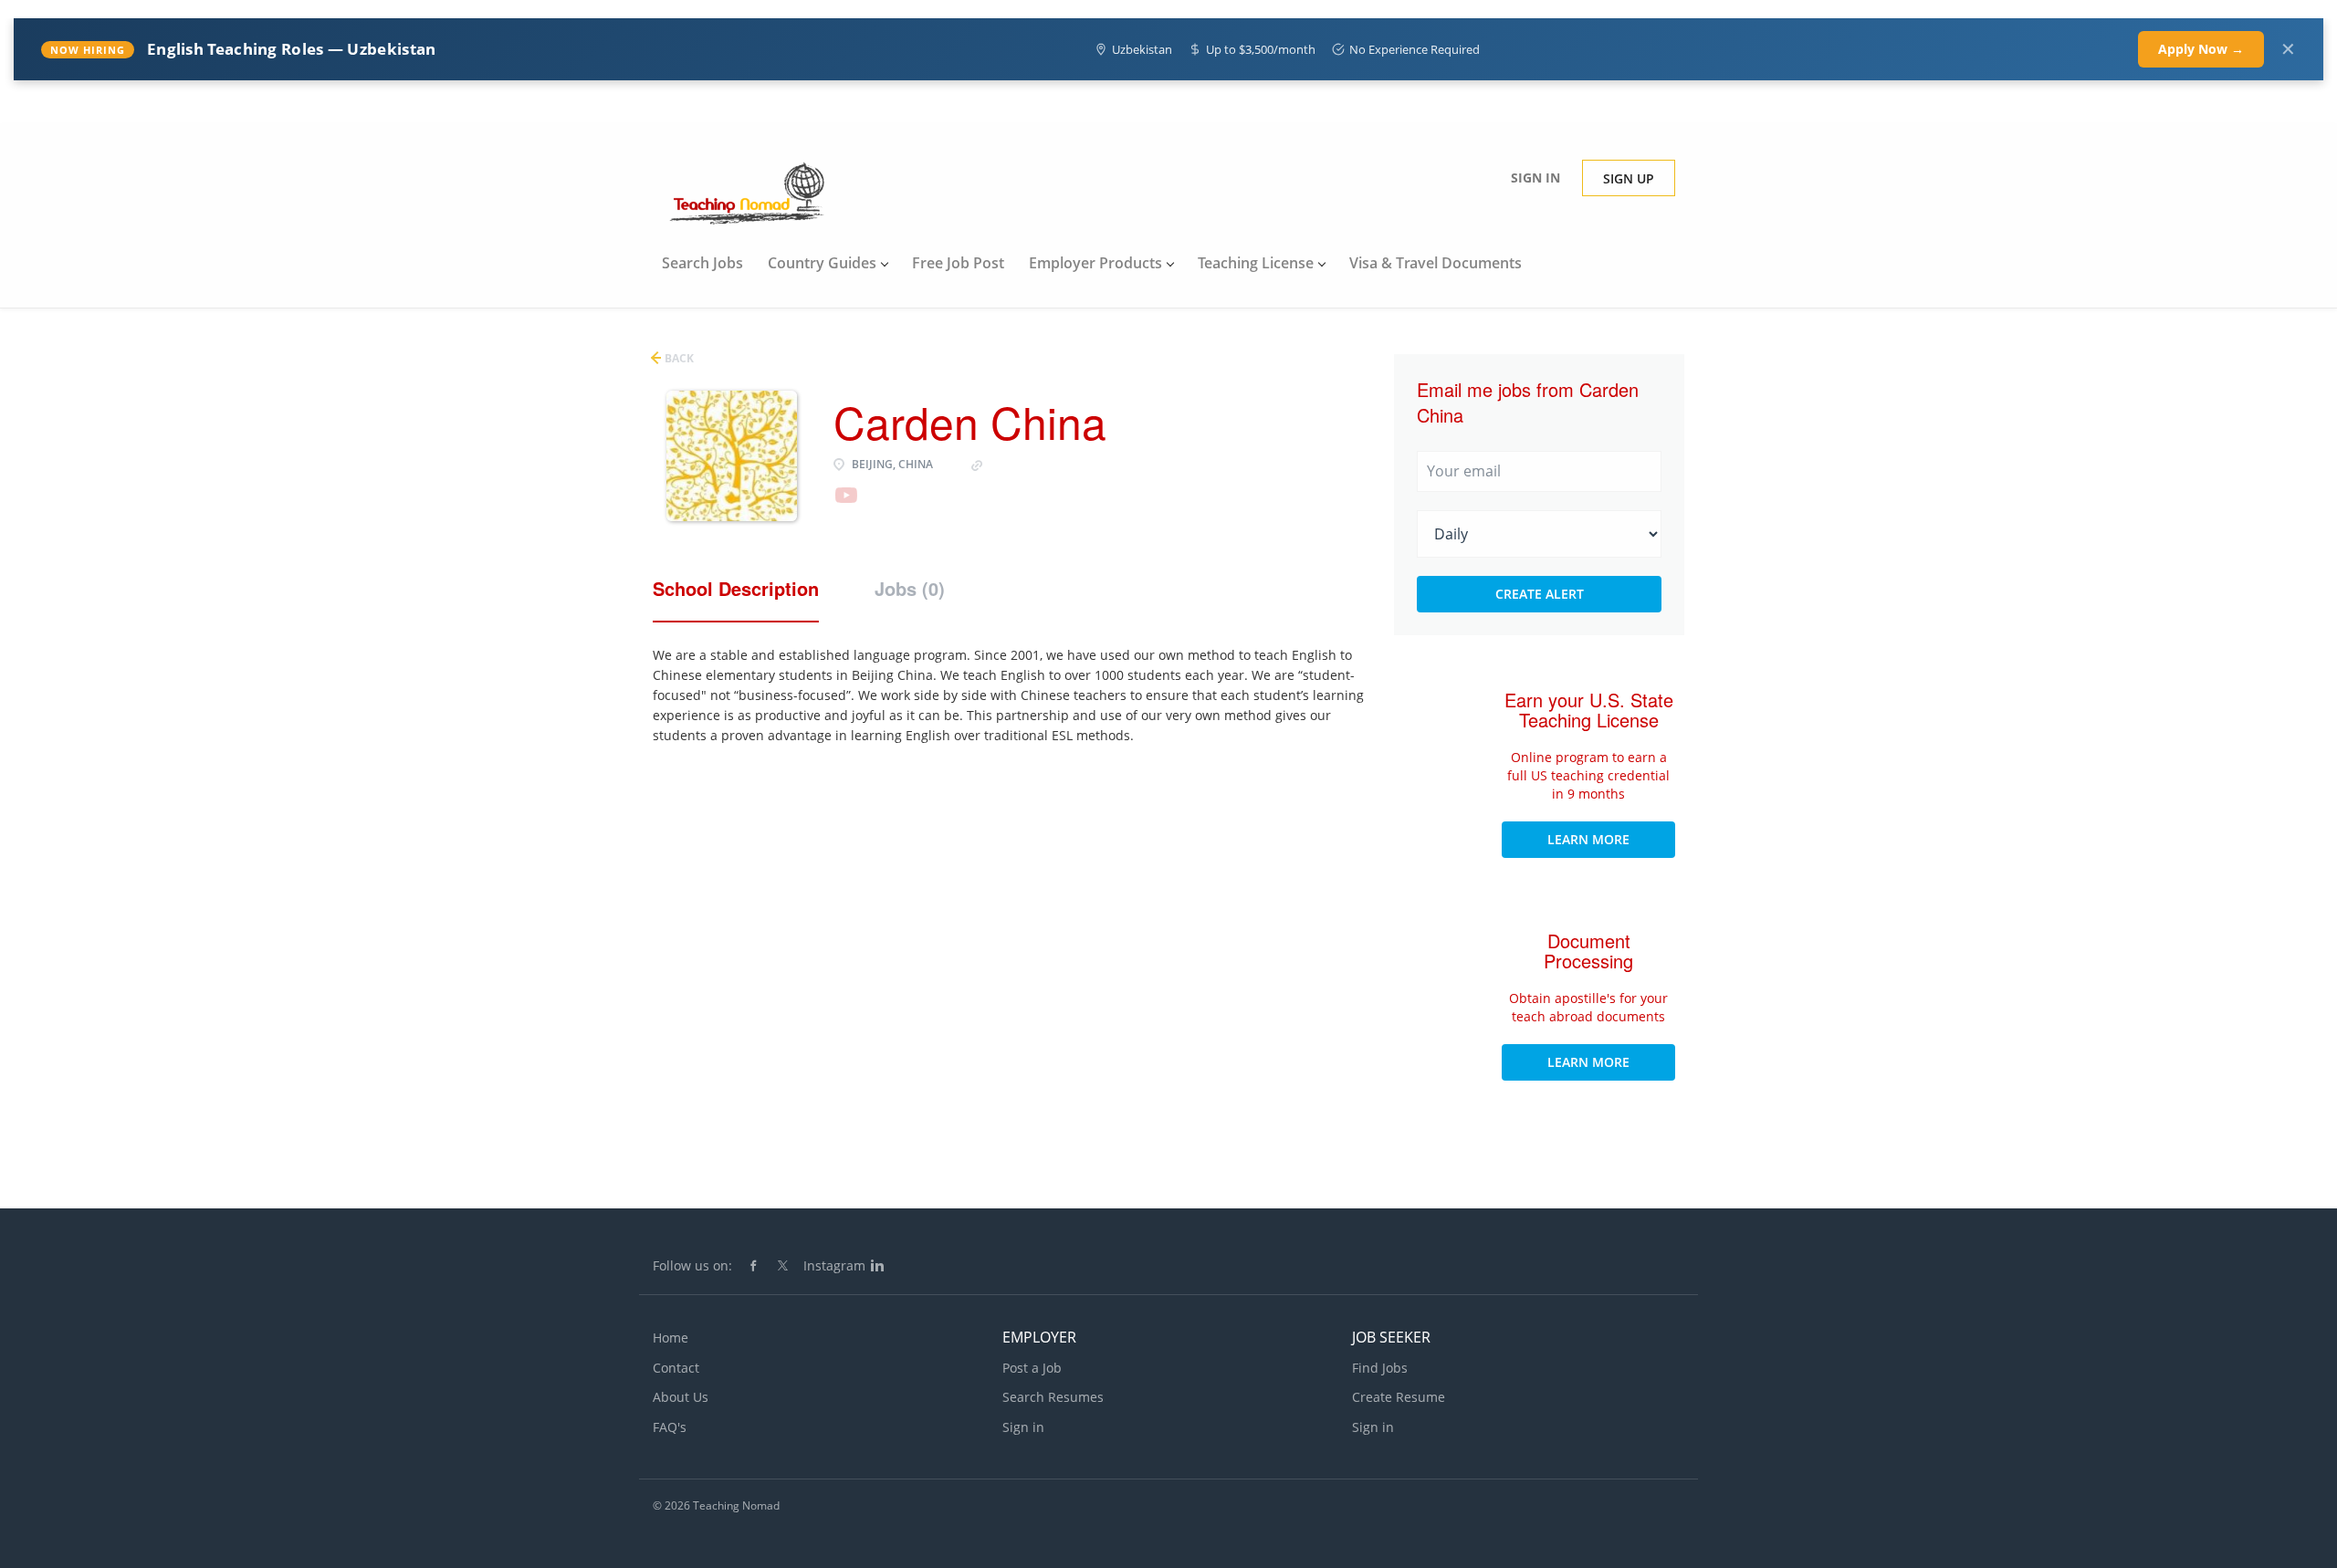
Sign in (1535, 178)
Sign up (1629, 178)
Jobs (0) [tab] (910, 589)
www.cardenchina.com (1053, 464)
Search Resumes (1053, 1397)
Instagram (834, 1265)
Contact (676, 1368)
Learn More (1588, 839)
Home (671, 1338)
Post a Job (1032, 1368)
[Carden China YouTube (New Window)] (846, 503)
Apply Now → (2201, 49)
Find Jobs (1380, 1368)
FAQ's (670, 1427)
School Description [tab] (736, 589)
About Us (681, 1397)
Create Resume (1399, 1397)
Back (678, 358)
